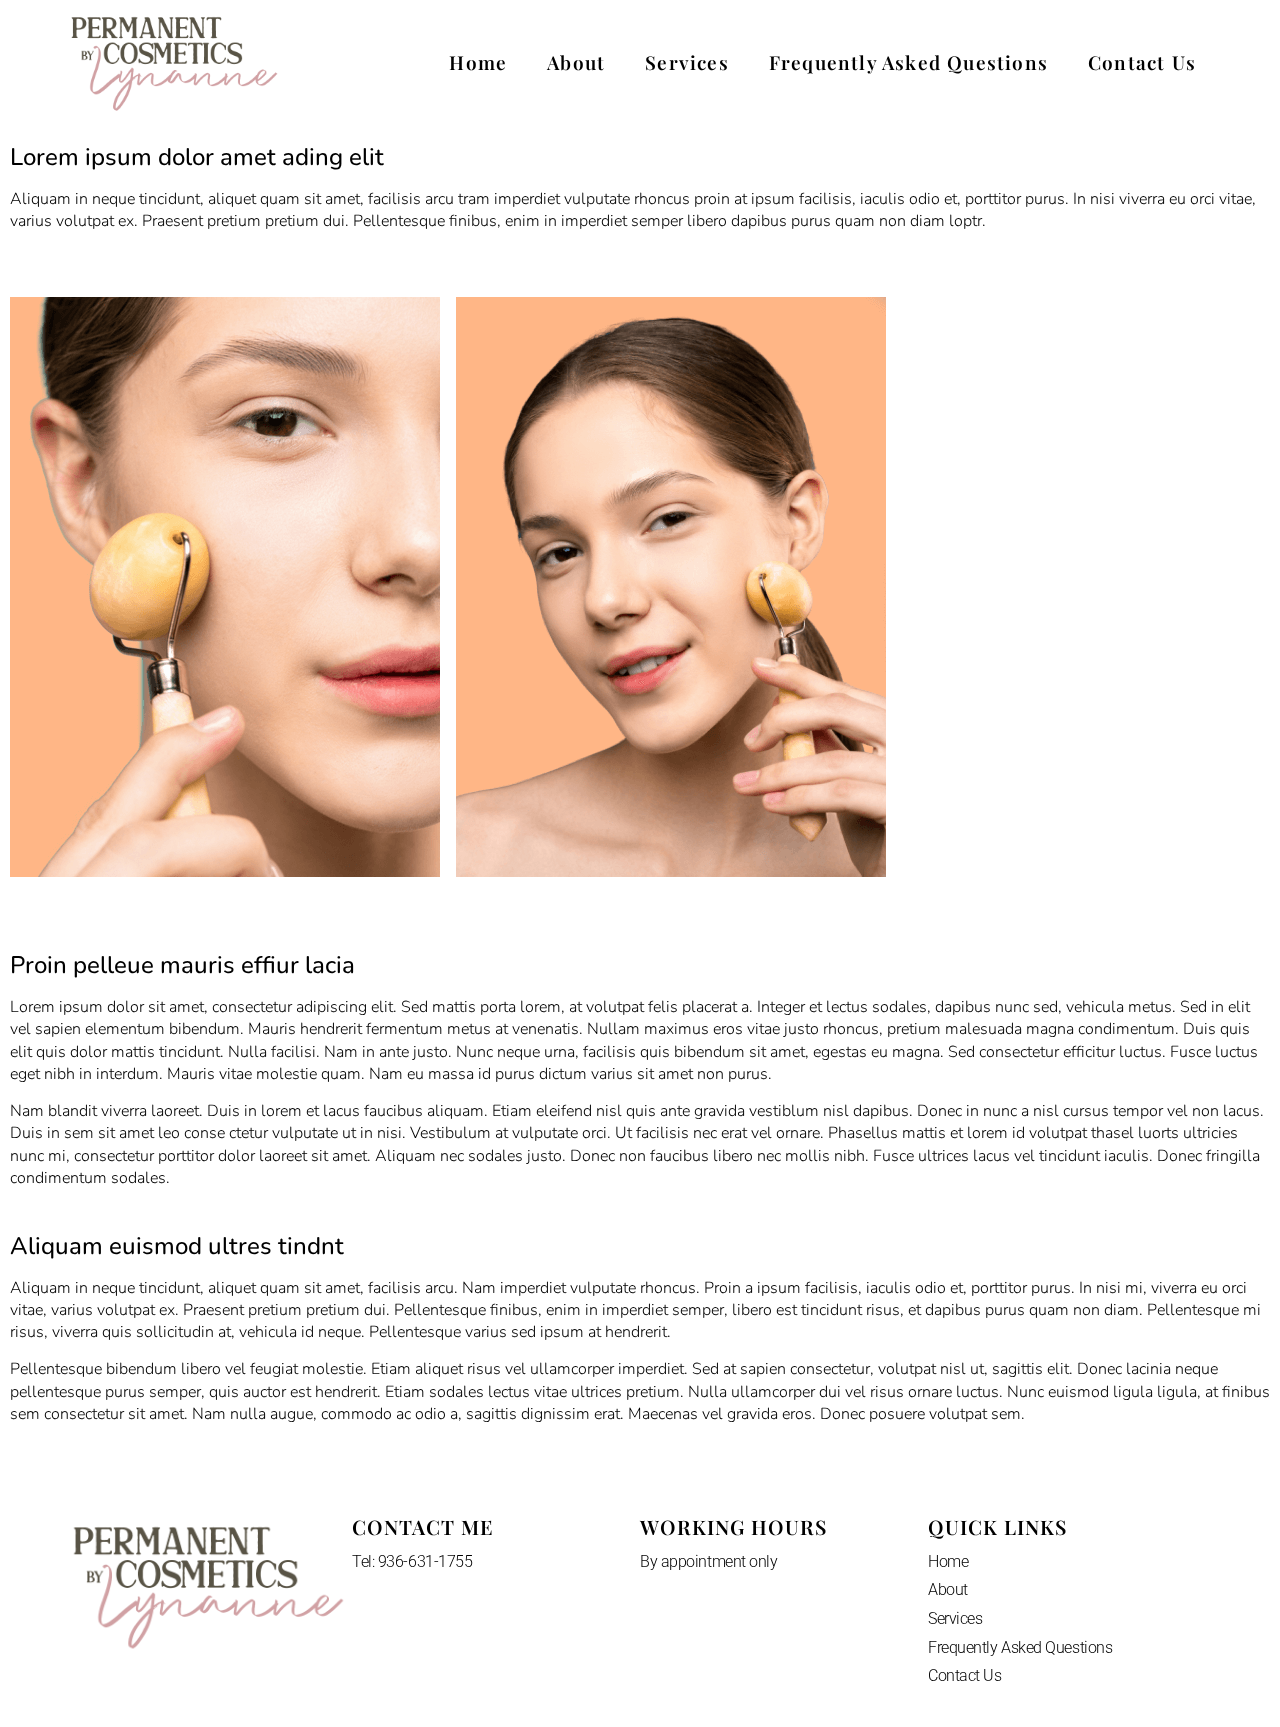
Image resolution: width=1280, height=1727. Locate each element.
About (576, 62)
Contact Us (1142, 62)
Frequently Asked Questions (908, 62)
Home (478, 62)
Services (687, 62)
